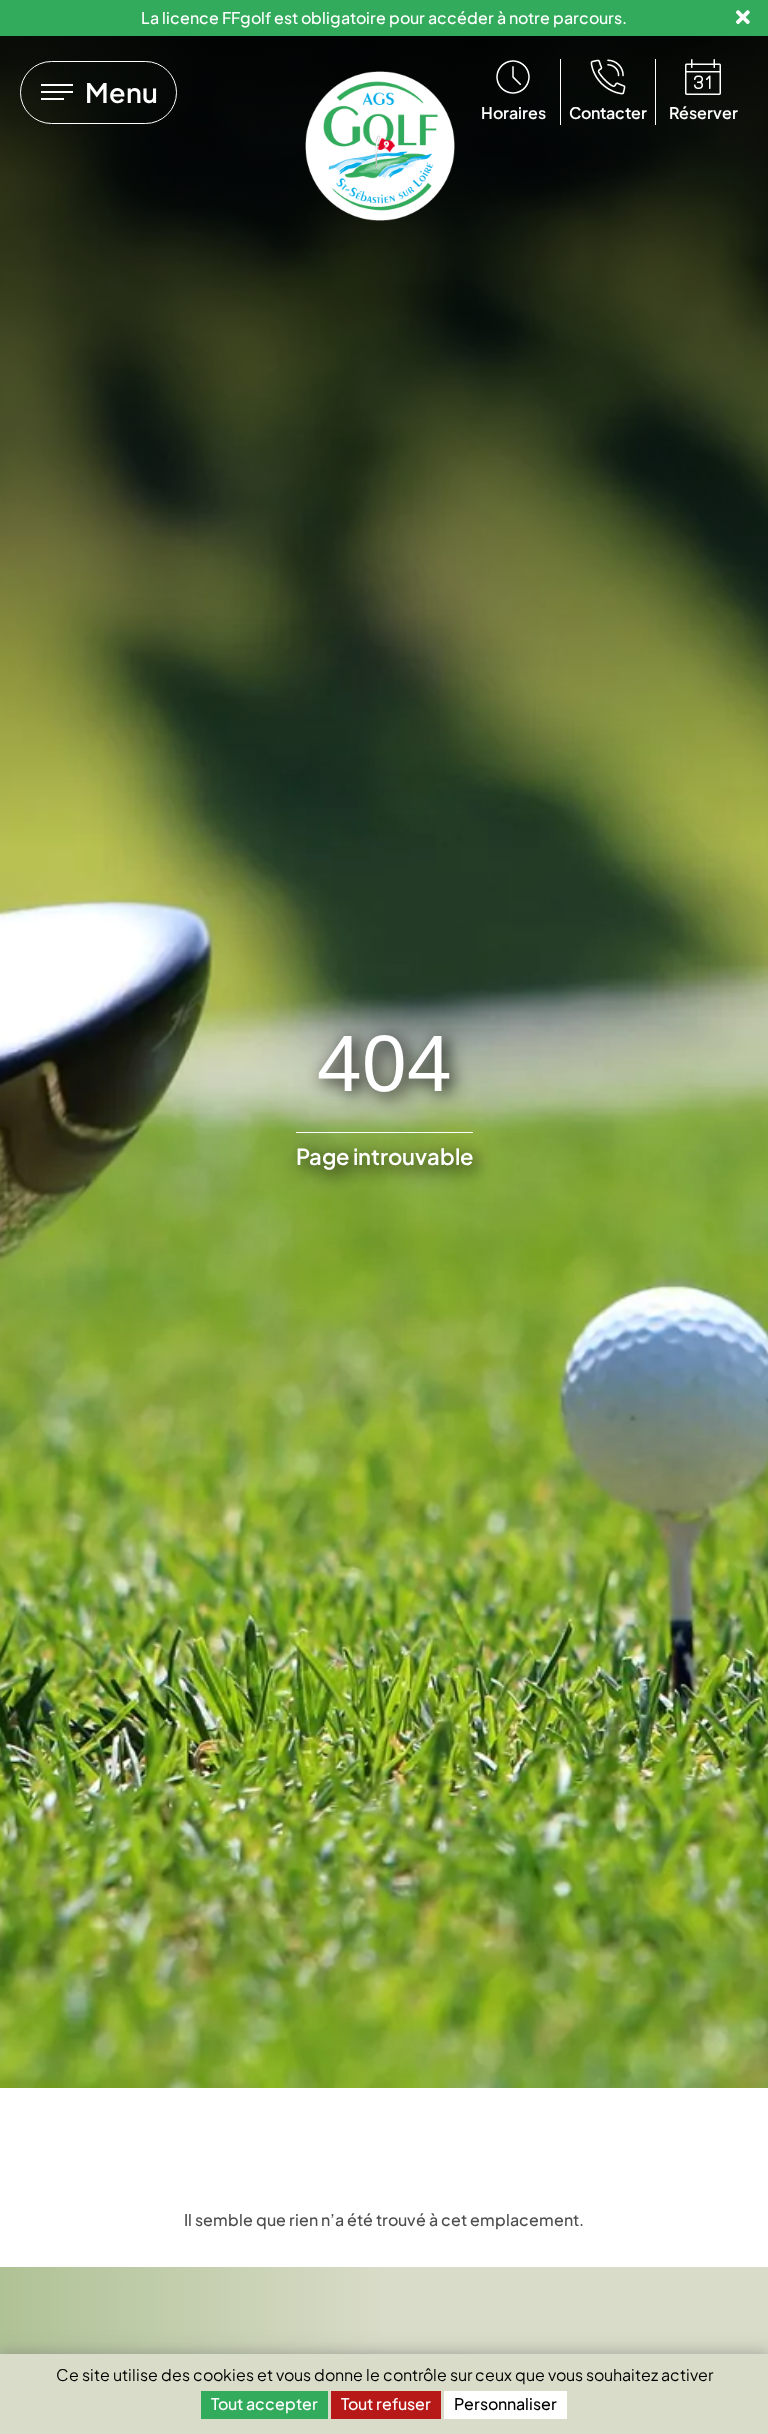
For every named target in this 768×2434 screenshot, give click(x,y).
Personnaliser (505, 2403)
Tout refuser (386, 2403)
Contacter (608, 112)
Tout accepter (264, 2403)
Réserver (703, 112)
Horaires (513, 112)
